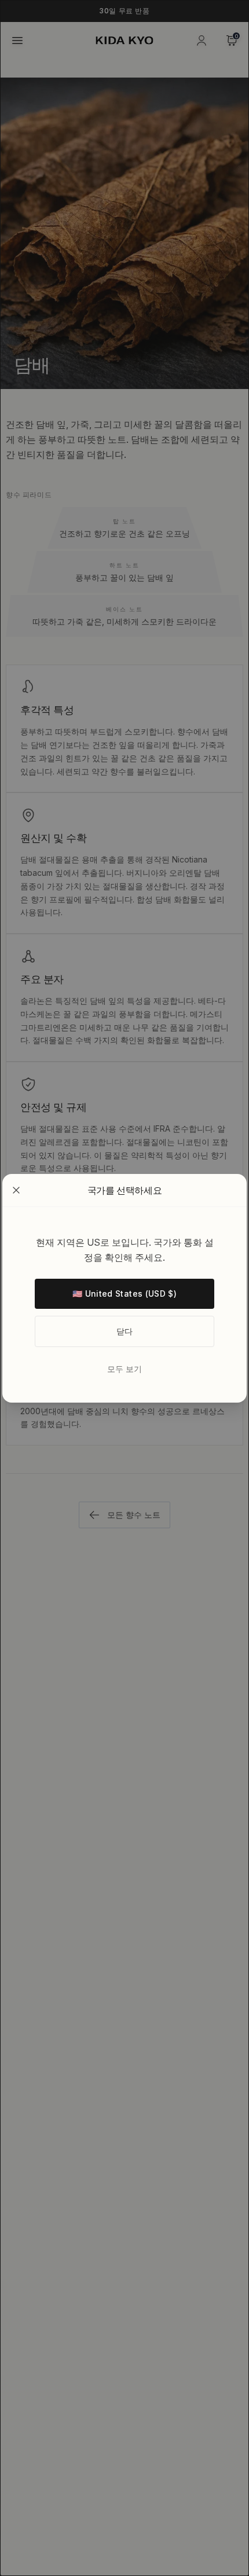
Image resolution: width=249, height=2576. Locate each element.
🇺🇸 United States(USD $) (124, 1293)
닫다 (125, 1331)
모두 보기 (124, 1369)
